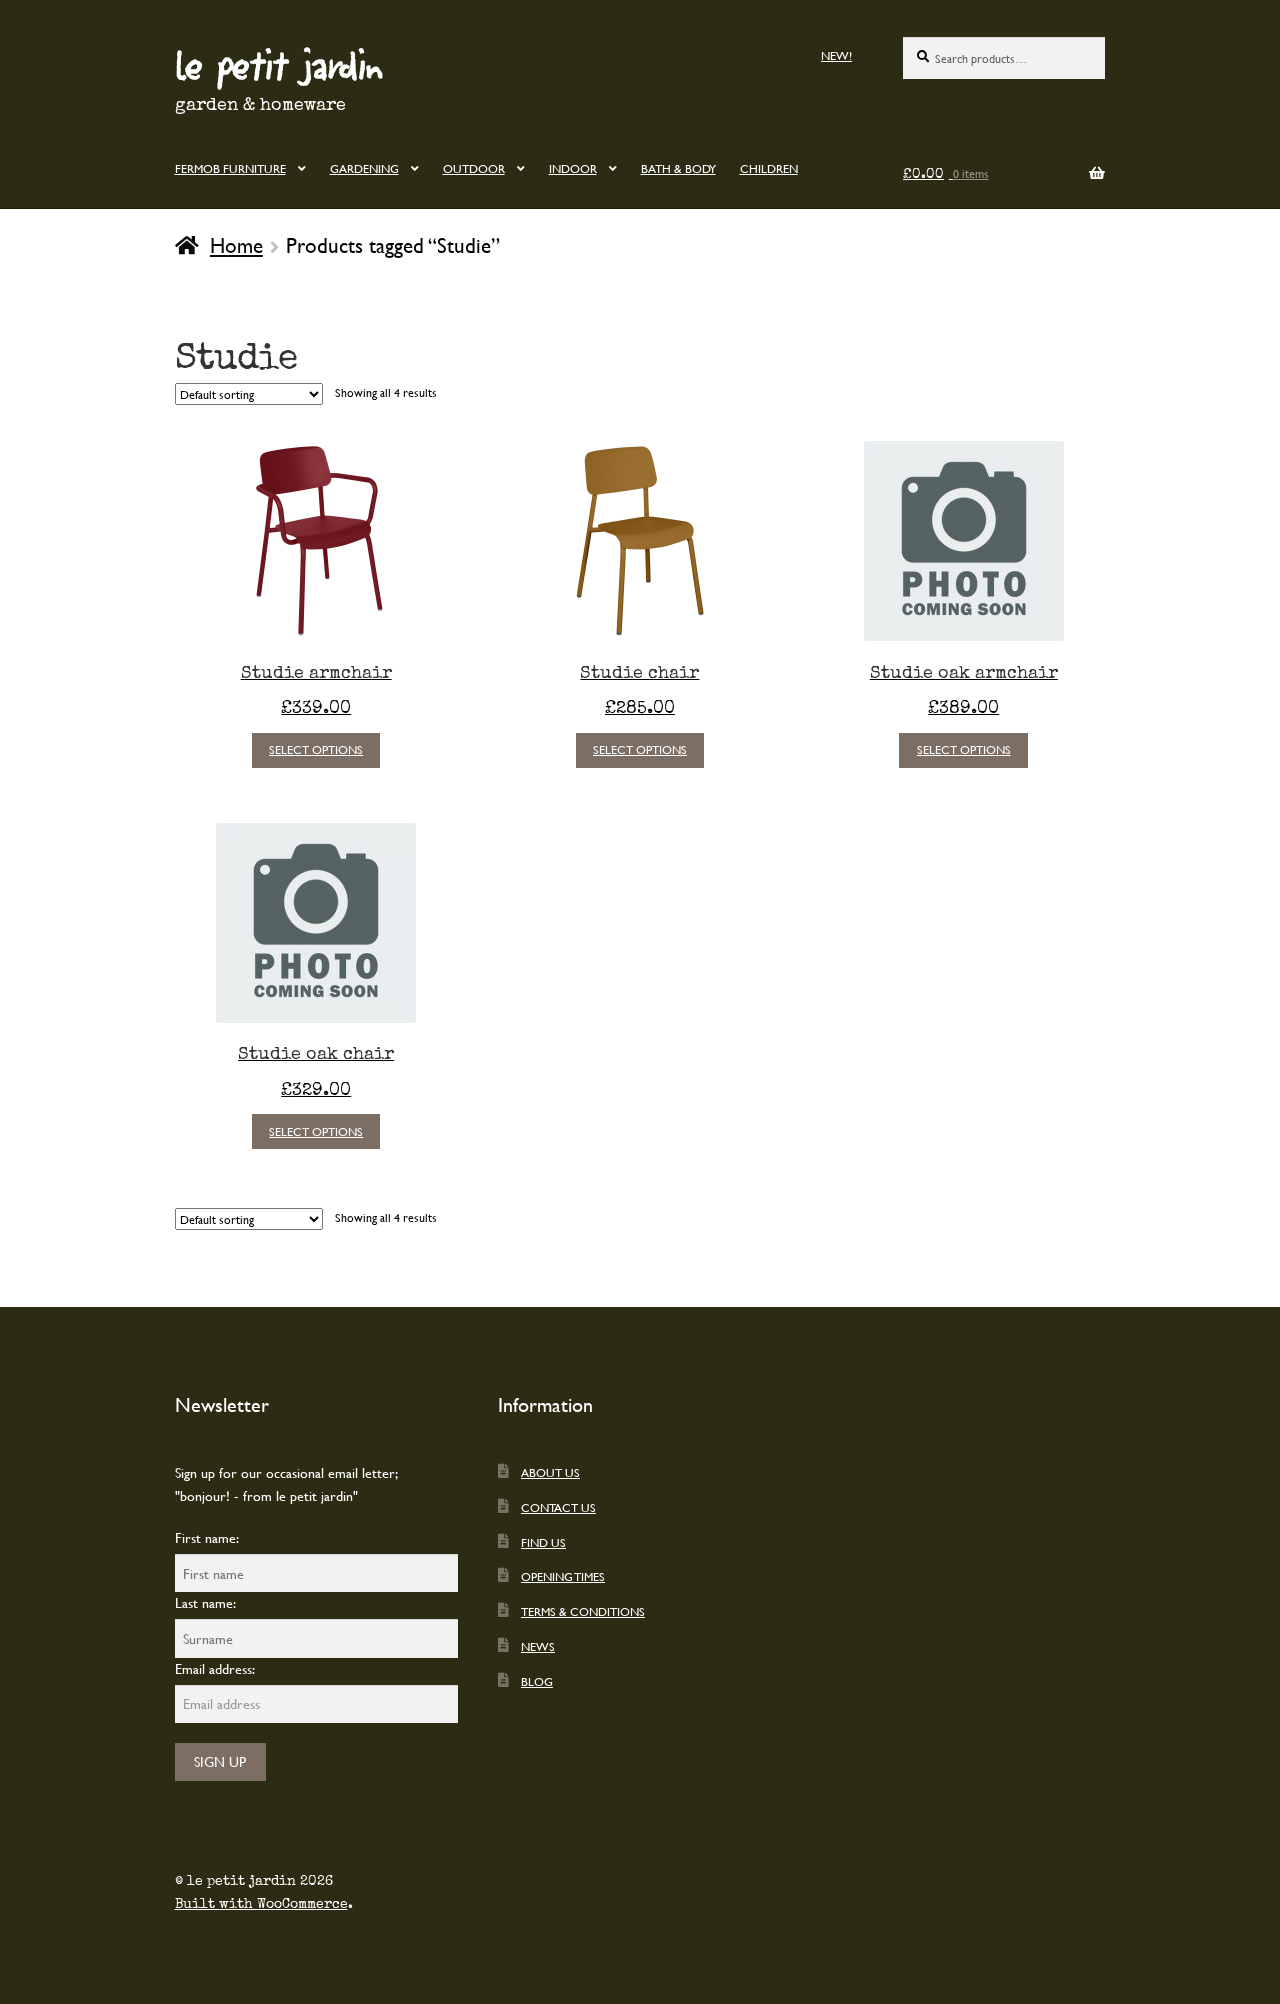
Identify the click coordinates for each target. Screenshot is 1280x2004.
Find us (543, 1542)
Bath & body (678, 168)
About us (550, 1472)
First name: (207, 1537)
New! (836, 55)
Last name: (205, 1602)
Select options (316, 749)
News (538, 1646)
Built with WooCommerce (261, 1904)
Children (769, 168)
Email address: (215, 1668)
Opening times (563, 1576)
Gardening (364, 168)
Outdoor (474, 168)
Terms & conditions (583, 1611)
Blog (537, 1681)
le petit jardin (279, 64)
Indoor (573, 168)
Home (236, 245)
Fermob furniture (230, 168)
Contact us (558, 1507)
